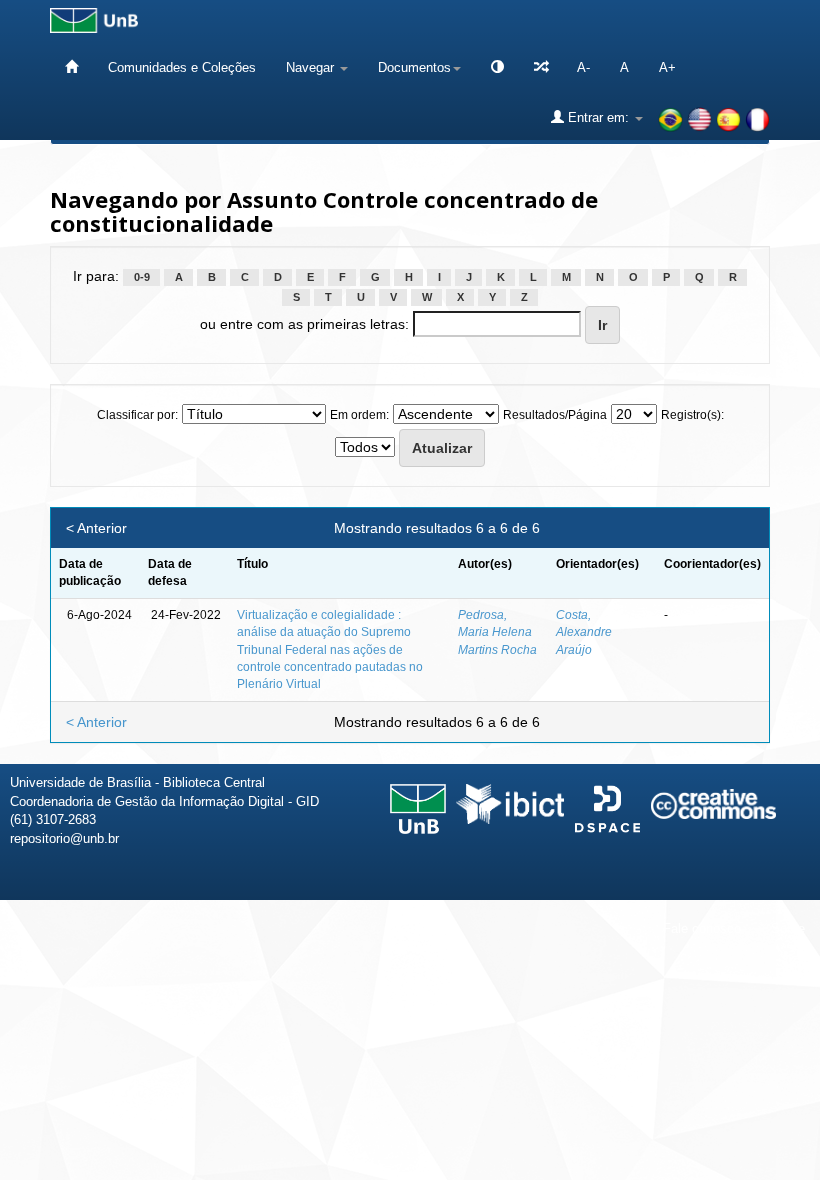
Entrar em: (598, 117)
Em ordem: (359, 415)
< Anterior (96, 528)
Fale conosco (702, 928)
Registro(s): (692, 415)
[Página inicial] (71, 67)
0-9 (142, 277)
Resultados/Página (555, 415)
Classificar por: (137, 415)
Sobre (788, 928)
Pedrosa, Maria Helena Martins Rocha (497, 632)
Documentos (414, 67)
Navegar (312, 67)
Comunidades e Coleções (182, 67)
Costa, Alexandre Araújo (584, 632)
